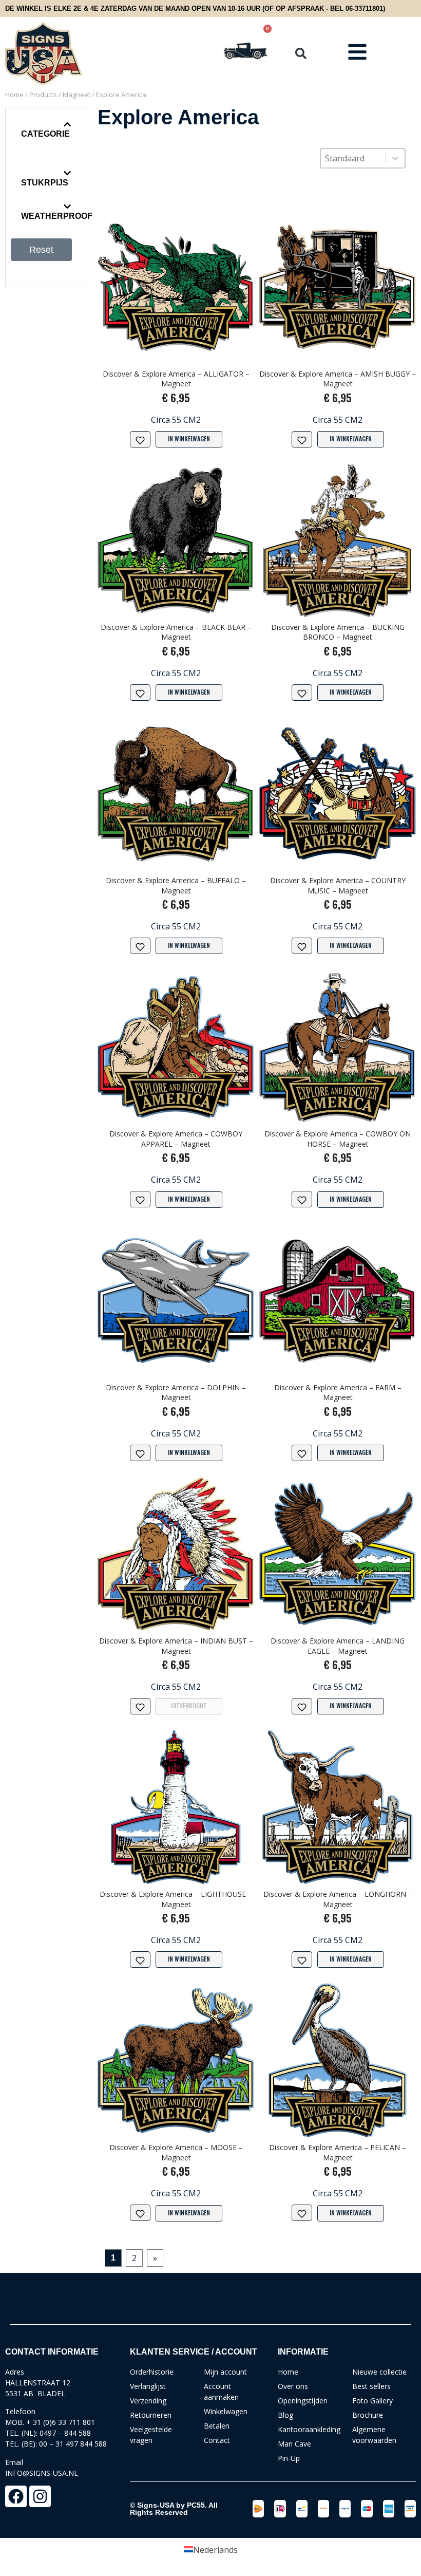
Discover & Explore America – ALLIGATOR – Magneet (176, 379)
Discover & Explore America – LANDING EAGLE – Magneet (338, 1646)
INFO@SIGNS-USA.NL (42, 2473)
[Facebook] (16, 2496)
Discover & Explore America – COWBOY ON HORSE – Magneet (338, 1139)
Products (43, 95)
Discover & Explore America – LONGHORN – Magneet (338, 1899)
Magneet (76, 95)
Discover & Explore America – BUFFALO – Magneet (176, 885)
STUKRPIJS (45, 183)
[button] (301, 53)
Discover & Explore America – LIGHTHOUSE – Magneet (176, 1899)
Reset (41, 250)
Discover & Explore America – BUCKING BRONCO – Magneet (338, 632)
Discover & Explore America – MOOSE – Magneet (176, 2152)
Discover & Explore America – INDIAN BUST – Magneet (176, 1646)
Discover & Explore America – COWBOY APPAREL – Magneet (176, 1139)
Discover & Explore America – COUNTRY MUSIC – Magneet (338, 885)
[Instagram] (40, 2496)
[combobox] (353, 158)
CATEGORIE (45, 134)
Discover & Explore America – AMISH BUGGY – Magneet (338, 379)
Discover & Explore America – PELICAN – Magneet (338, 2152)
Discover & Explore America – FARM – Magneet (338, 1393)
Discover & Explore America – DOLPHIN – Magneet (176, 1393)
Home (14, 95)
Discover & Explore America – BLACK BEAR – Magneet (176, 632)
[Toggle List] (395, 158)
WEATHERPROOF (57, 216)
